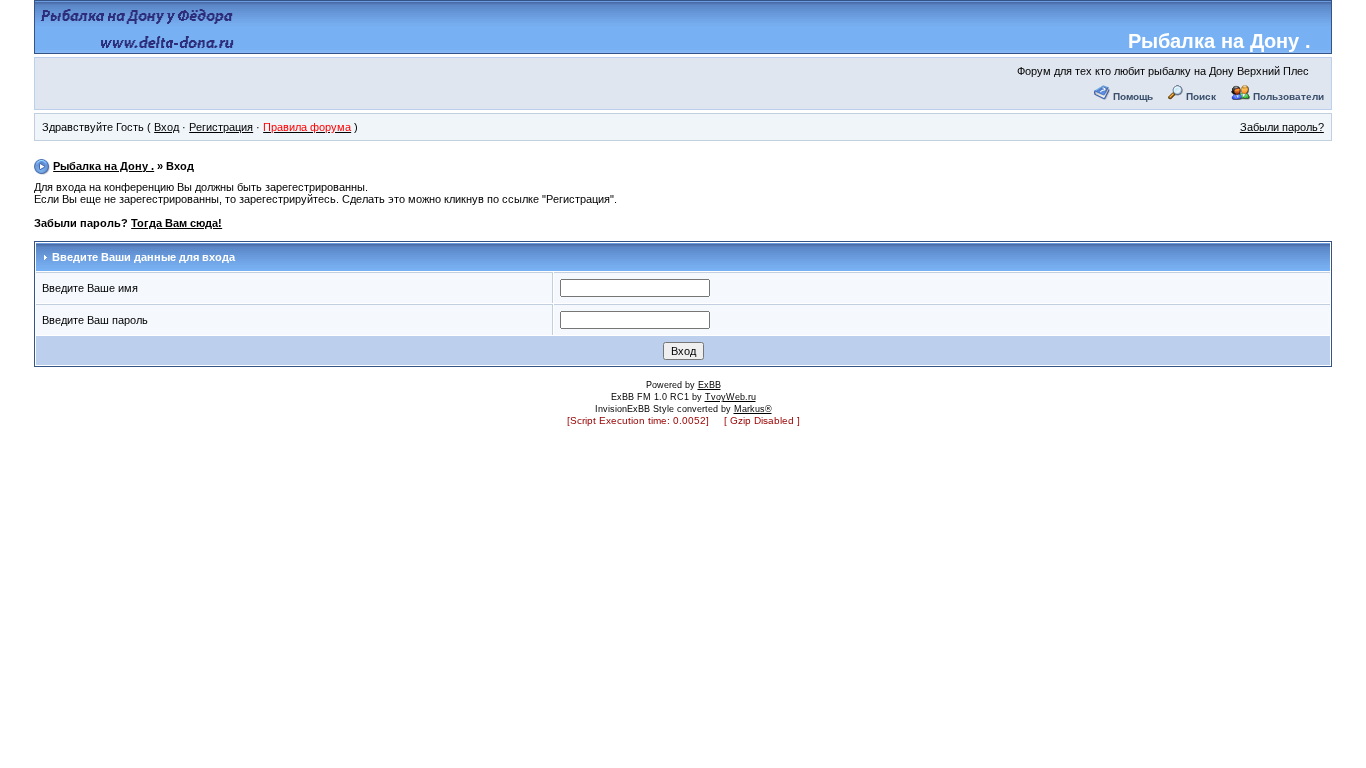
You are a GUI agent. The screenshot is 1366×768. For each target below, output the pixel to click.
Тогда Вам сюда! (176, 223)
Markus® (753, 409)
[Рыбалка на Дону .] (138, 46)
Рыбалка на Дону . (1219, 41)
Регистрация (221, 127)
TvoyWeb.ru (730, 397)
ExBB (709, 385)
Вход (166, 127)
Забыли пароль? (1282, 127)
